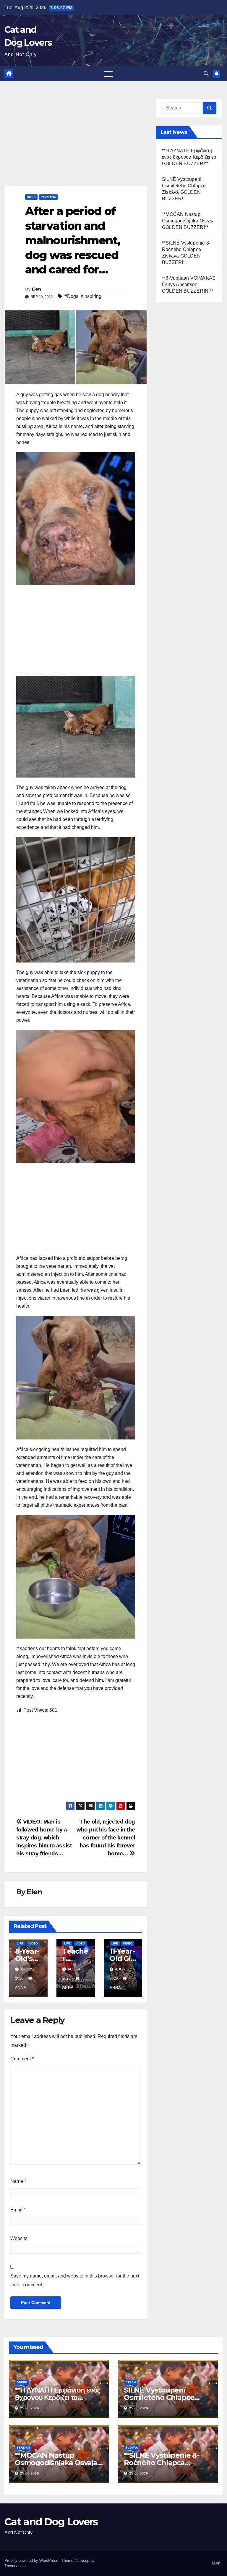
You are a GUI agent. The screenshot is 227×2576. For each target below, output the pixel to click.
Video (33, 1943)
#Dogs (71, 296)
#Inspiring (91, 296)
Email (18, 2210)
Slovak (132, 2448)
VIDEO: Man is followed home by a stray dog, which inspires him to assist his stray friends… (44, 1838)
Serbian (23, 2448)
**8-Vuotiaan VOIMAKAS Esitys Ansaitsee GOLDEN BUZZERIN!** (189, 285)
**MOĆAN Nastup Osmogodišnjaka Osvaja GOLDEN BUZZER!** (188, 221)
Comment (22, 2059)
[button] (206, 74)
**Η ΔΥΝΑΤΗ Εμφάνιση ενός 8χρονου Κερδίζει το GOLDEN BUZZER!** (189, 157)
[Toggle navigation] (108, 74)
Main (216, 2563)
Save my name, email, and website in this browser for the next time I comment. (75, 2280)
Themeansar (15, 2566)
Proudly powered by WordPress (32, 2561)
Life (20, 1943)
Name (18, 2181)
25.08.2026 (30, 2408)
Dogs (31, 197)
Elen (36, 289)
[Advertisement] (76, 142)
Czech (131, 2382)
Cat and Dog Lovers (51, 2522)
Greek (22, 2382)
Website (19, 2238)
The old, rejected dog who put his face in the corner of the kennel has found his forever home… (106, 1838)
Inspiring (48, 197)
